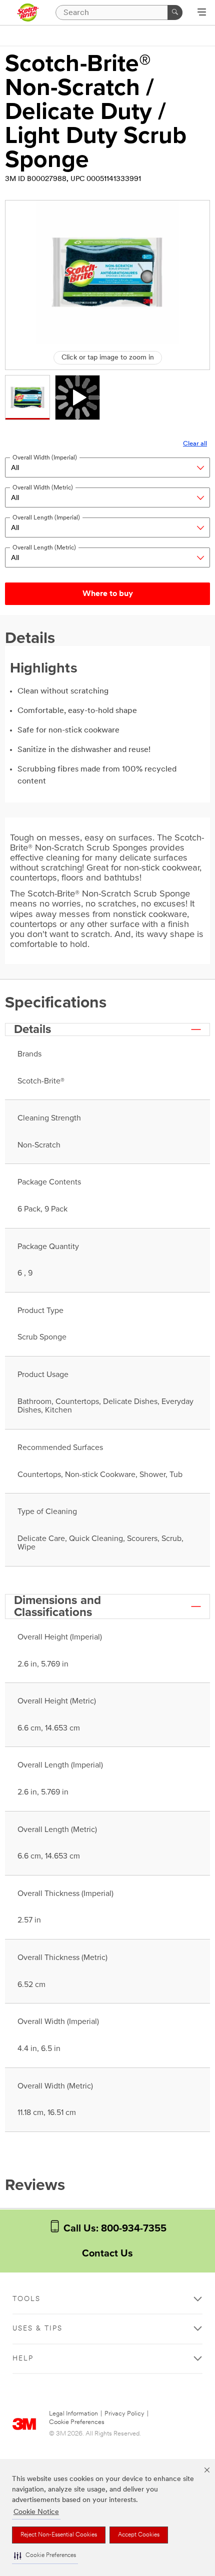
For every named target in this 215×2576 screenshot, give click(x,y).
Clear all (195, 444)
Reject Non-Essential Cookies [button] (59, 2535)
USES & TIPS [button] (37, 2329)
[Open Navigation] (202, 13)
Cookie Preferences (77, 2422)
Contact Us (107, 2253)
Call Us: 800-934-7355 (114, 2228)
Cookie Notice (36, 2512)
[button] (45, 2556)
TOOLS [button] (26, 2299)
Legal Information (73, 2414)
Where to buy (108, 594)
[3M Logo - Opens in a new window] (28, 12)
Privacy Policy (124, 2414)
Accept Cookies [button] (139, 2535)
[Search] (175, 12)
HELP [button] (23, 2359)
